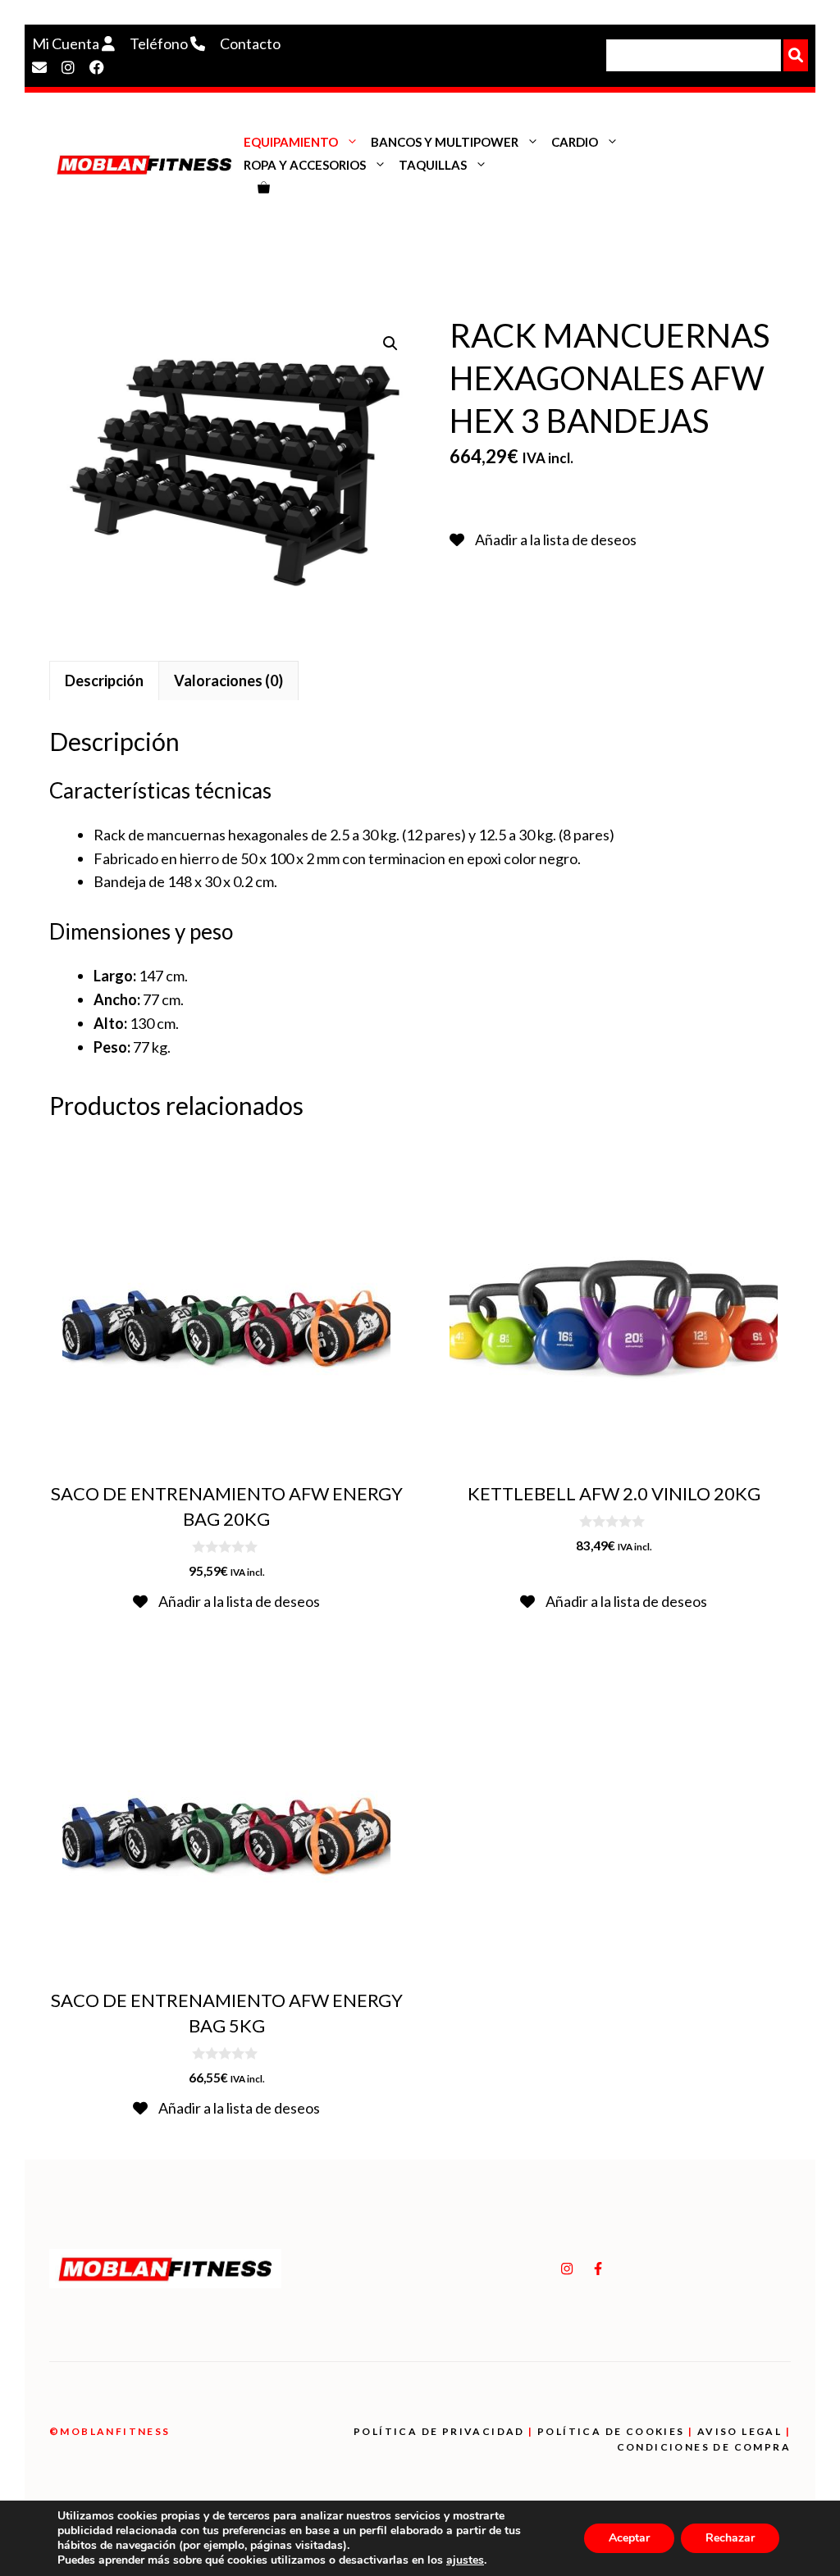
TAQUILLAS (433, 165)
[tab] (104, 680)
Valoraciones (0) (228, 680)
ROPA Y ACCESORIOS (305, 165)
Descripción (104, 680)
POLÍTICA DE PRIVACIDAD (439, 2431)
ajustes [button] (465, 2560)
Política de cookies (611, 2431)
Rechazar (730, 2538)
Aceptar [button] (629, 2538)
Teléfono (160, 43)
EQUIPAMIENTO (291, 142)
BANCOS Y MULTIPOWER (445, 142)
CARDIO (575, 142)
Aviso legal (740, 2431)
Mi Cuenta (67, 43)
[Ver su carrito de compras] (264, 188)
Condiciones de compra (704, 2447)
